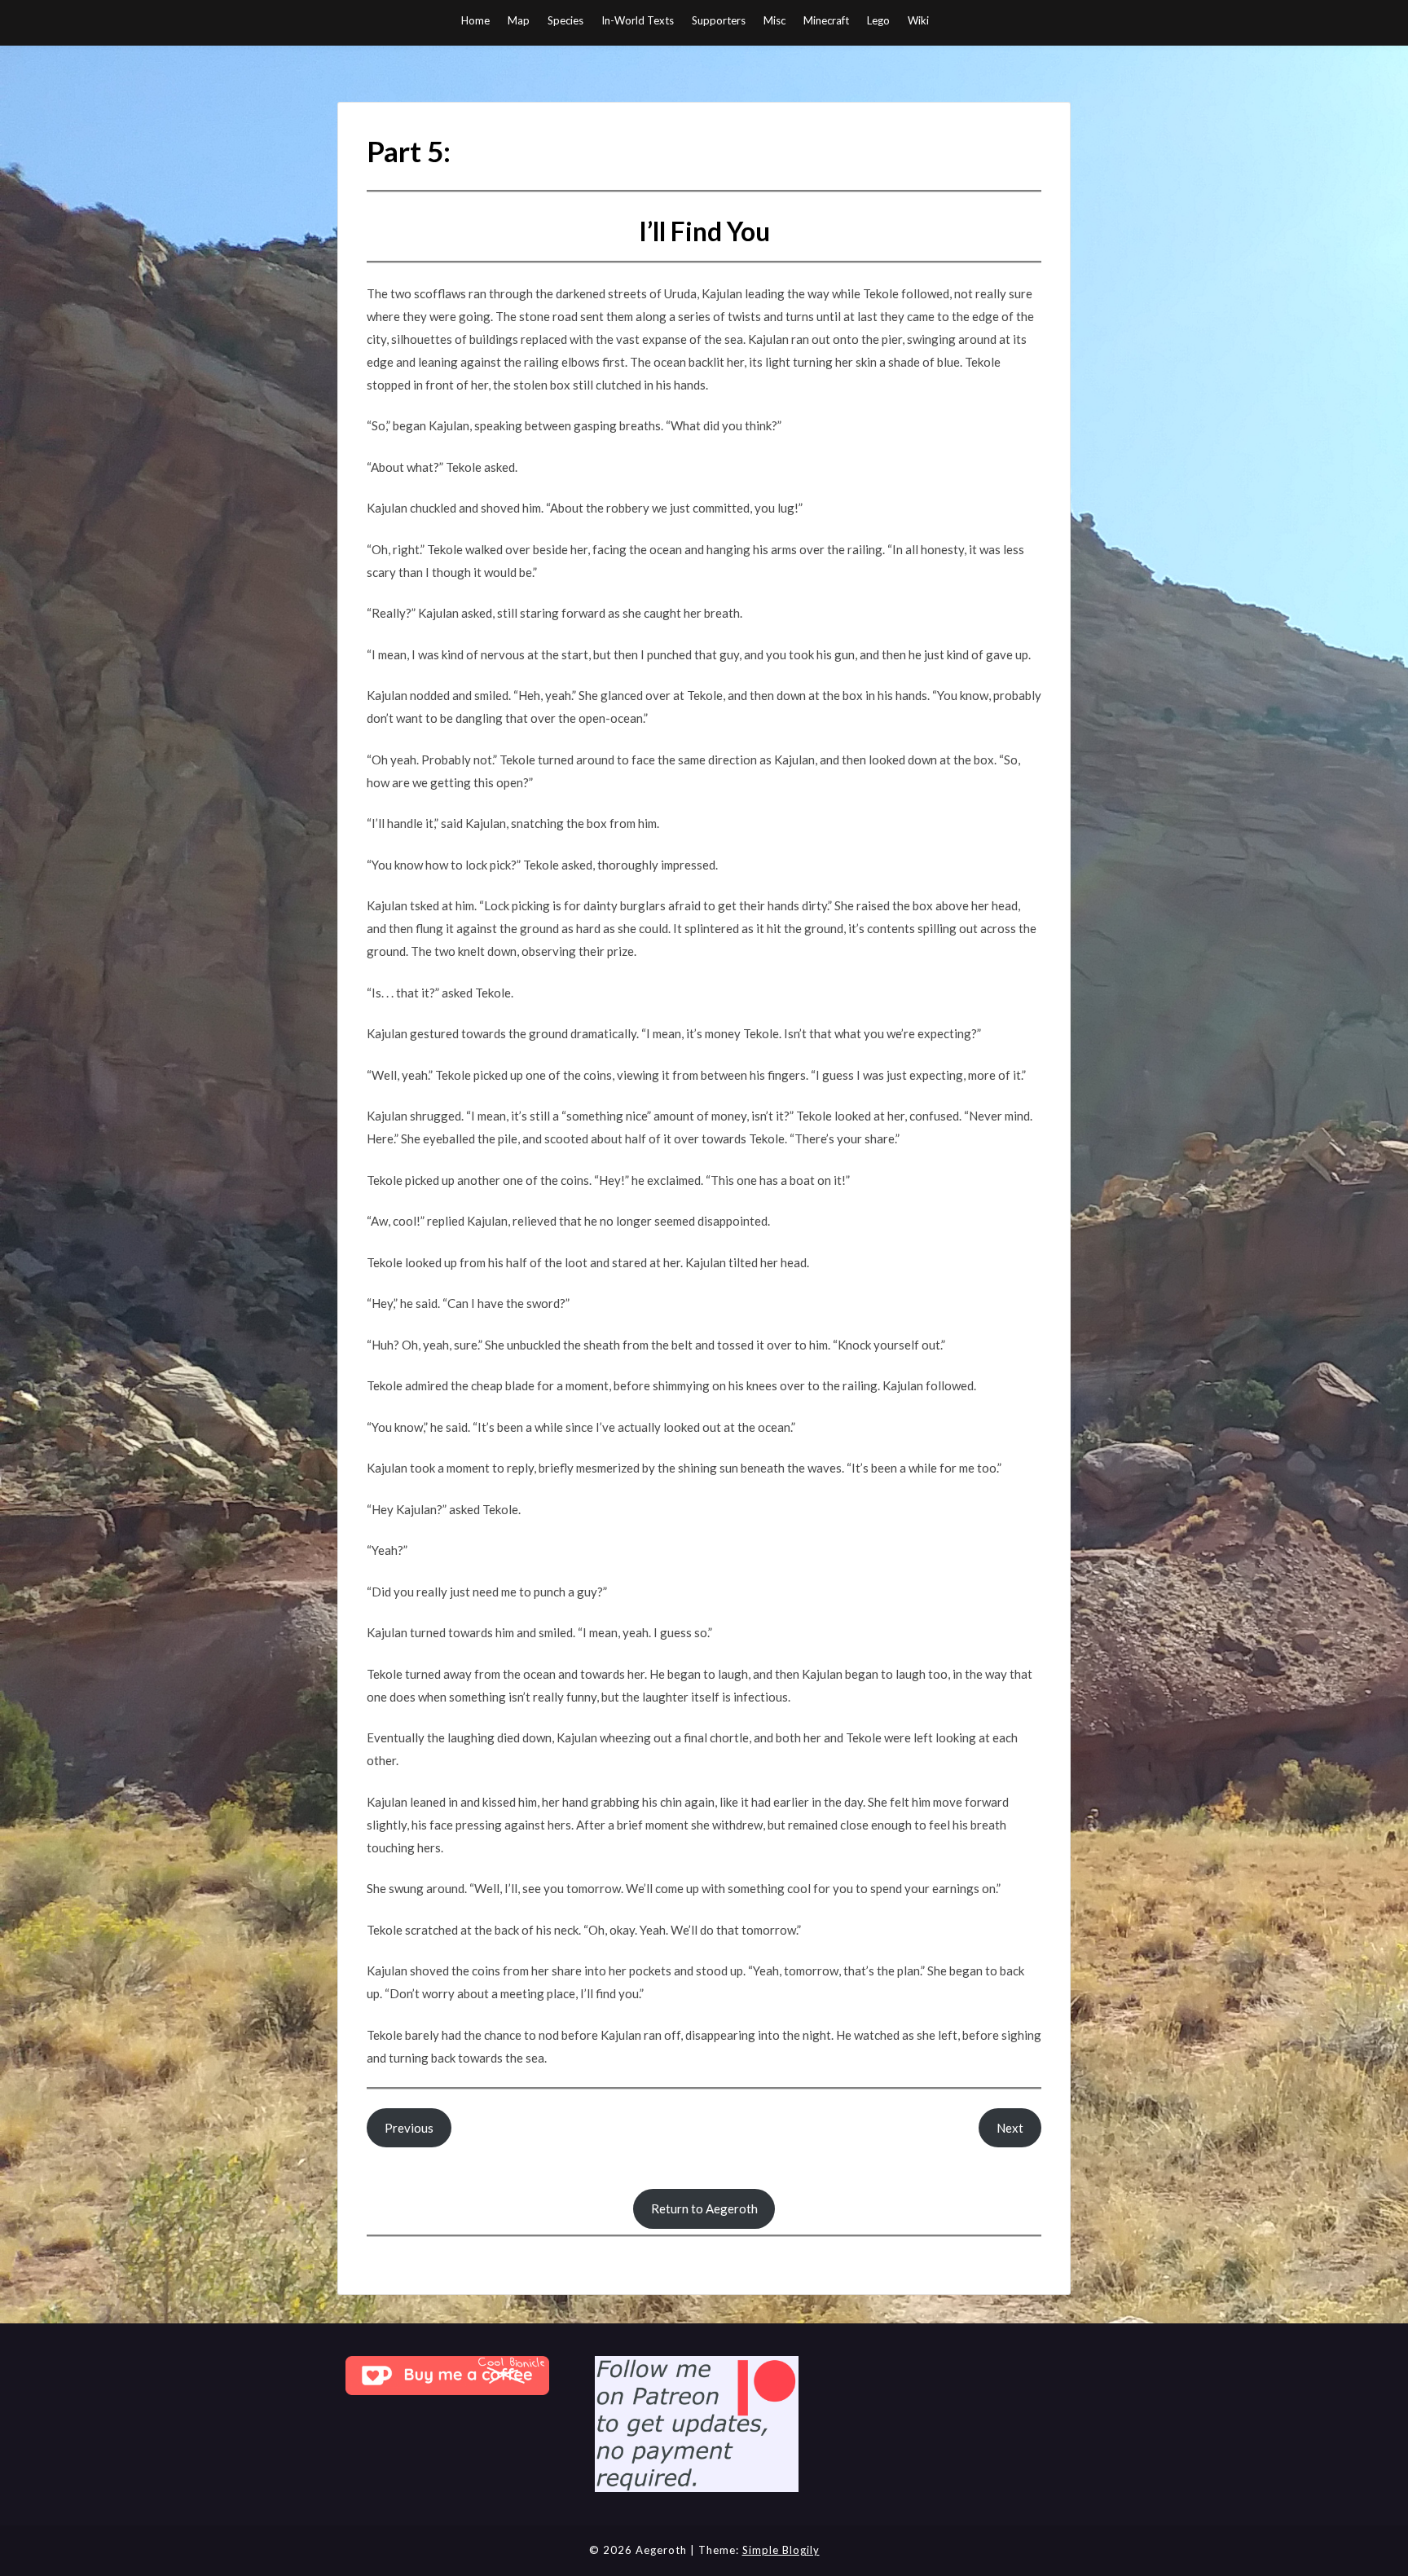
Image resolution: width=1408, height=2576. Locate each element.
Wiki (918, 20)
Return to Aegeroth (704, 2208)
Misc (774, 20)
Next (1010, 2128)
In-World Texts (638, 20)
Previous (409, 2128)
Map (519, 20)
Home (475, 20)
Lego (878, 20)
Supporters (719, 20)
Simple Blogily (781, 2550)
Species (565, 20)
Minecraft (826, 20)
